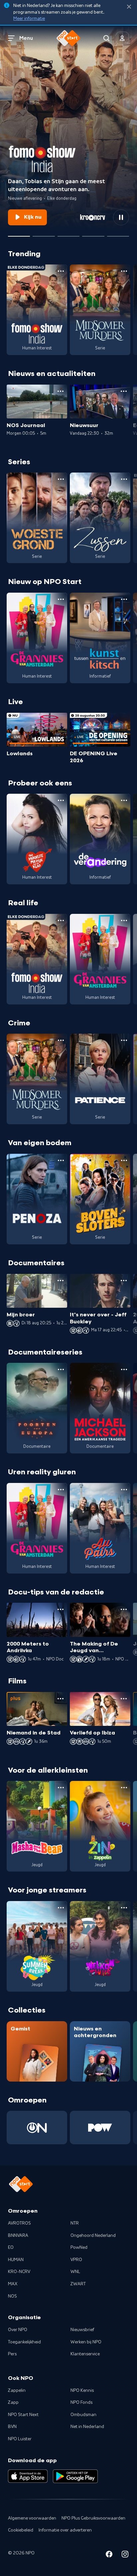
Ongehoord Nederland (93, 2236)
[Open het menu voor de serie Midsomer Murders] (124, 271)
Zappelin (17, 2391)
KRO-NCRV (19, 2272)
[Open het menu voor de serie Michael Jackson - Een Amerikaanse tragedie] (124, 1369)
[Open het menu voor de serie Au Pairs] (124, 1490)
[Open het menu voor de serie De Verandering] (124, 800)
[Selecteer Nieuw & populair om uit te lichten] (118, 234)
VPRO (76, 2260)
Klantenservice (85, 2354)
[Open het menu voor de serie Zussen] (124, 479)
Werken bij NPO (86, 2342)
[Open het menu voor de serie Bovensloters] (124, 1160)
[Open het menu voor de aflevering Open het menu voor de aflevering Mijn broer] (61, 1281)
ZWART (78, 2284)
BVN (12, 2427)
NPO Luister (20, 2439)
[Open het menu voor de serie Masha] (61, 1788)
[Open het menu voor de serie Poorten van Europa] (61, 1369)
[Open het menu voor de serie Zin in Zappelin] (124, 1788)
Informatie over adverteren (65, 2530)
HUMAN (16, 2260)
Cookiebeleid (21, 2530)
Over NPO (18, 2330)
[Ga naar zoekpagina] (106, 38)
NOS (12, 2296)
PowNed (79, 2247)
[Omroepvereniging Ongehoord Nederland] (37, 2128)
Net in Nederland (87, 2427)
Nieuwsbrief (82, 2330)
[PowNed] (100, 2128)
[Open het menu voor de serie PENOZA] (61, 1160)
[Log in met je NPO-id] (122, 38)
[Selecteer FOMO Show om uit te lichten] (19, 234)
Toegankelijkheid (24, 2342)
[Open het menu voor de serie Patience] (124, 1040)
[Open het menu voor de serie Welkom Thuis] (124, 1908)
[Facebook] (109, 2555)
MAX (13, 2284)
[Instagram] (125, 2555)
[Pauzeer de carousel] (121, 217)
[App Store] (28, 2476)
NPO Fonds (81, 2402)
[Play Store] (75, 2476)
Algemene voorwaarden (32, 2518)
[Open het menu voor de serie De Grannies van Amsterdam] (61, 599)
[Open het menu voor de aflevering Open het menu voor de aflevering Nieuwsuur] (124, 391)
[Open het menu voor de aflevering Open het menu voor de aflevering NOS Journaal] (61, 391)
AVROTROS (19, 2223)
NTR (75, 2223)
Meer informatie (29, 19)
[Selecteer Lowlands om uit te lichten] (44, 234)
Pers (12, 2354)
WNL (75, 2272)
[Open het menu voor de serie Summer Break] (61, 1908)
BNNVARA (18, 2236)
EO (11, 2247)
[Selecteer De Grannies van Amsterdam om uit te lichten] (68, 234)
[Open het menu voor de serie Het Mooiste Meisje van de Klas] (61, 800)
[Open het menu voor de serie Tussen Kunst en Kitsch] (124, 599)
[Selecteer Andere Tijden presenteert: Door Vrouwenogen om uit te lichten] (93, 234)
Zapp (13, 2402)
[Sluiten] (129, 7)
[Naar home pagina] (68, 38)
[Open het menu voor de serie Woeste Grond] (61, 479)
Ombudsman (83, 2415)
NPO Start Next (23, 2415)
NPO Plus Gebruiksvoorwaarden (93, 2518)
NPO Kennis (82, 2391)
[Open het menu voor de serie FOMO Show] (61, 271)
